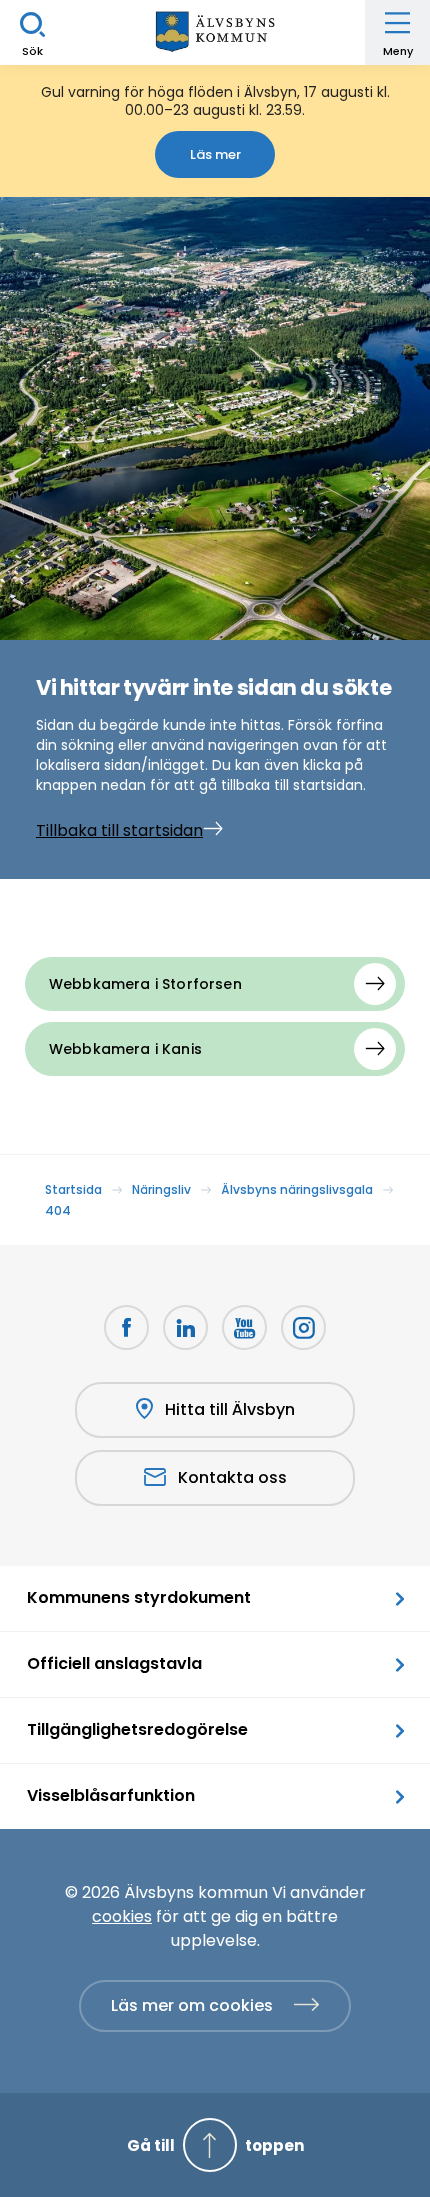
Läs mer (215, 154)
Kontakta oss (232, 1477)
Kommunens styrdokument (139, 1597)
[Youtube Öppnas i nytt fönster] (244, 1327)
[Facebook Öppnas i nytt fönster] (126, 1327)
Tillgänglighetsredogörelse (137, 1729)
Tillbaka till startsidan (119, 830)
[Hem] (215, 32)
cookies (122, 1916)
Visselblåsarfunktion (111, 1795)
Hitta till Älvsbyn (230, 1409)
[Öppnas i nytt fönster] (303, 1327)
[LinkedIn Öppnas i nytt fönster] (185, 1327)
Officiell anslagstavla (114, 1663)
